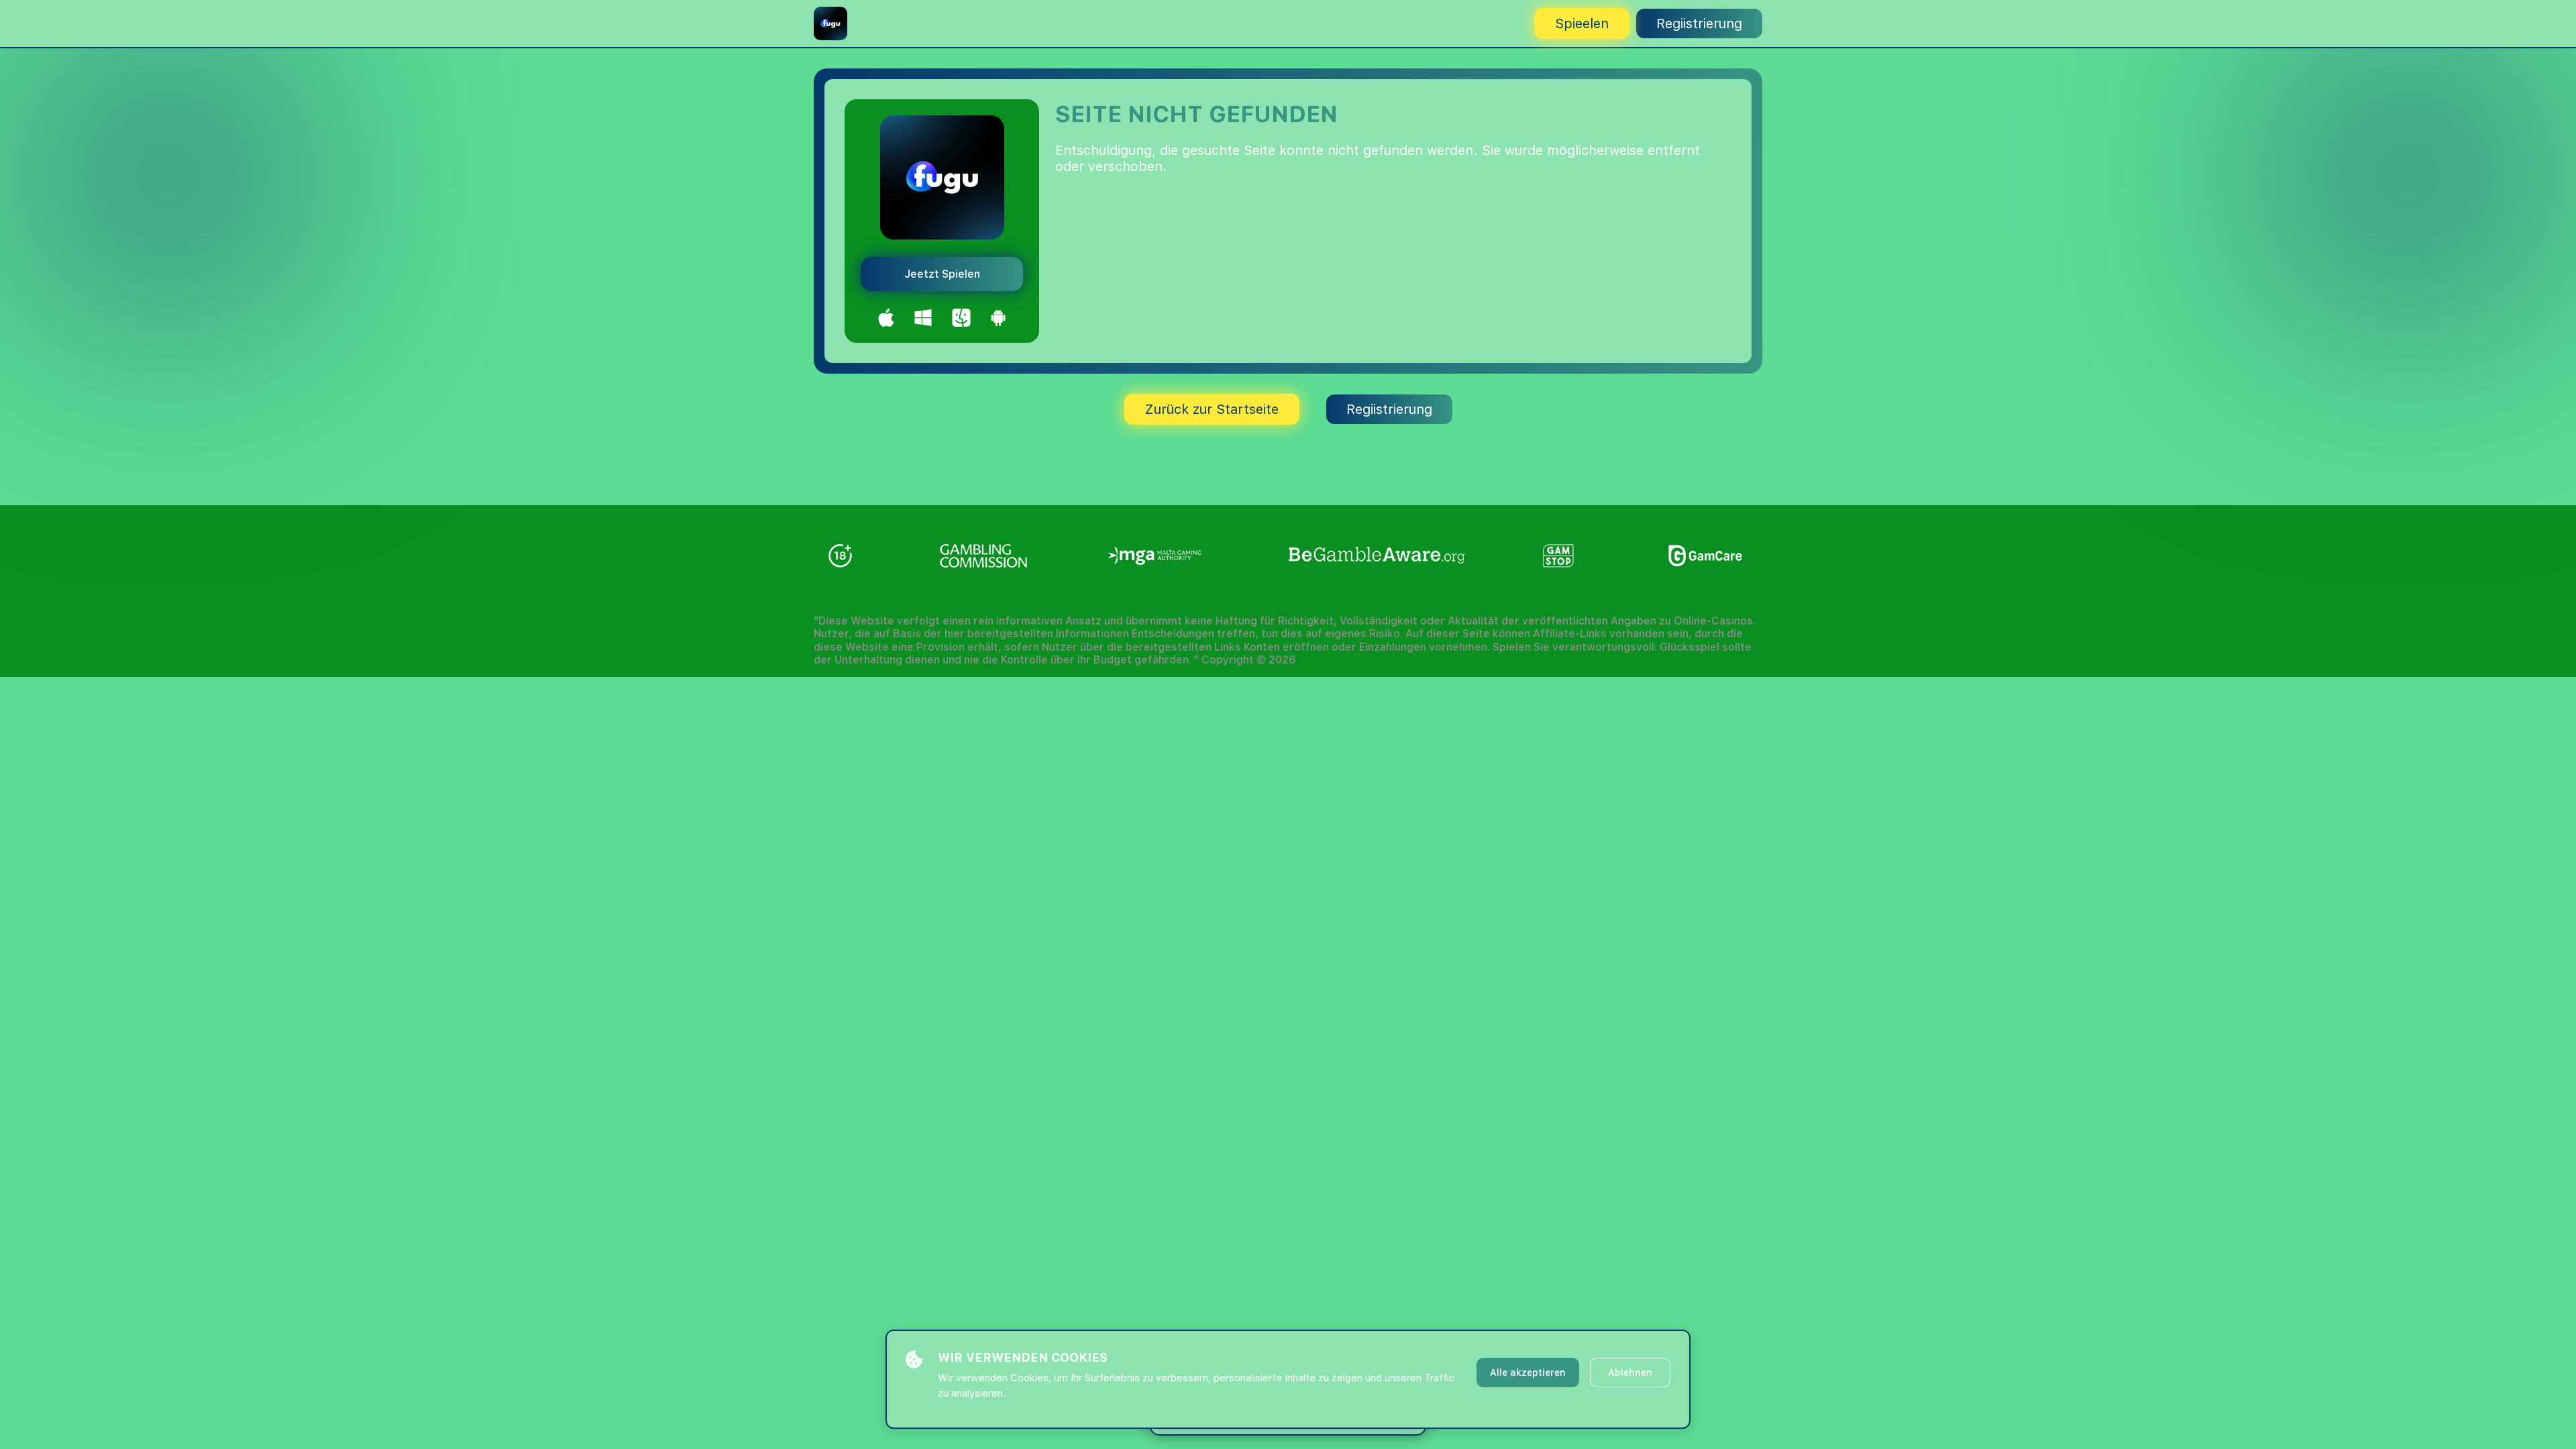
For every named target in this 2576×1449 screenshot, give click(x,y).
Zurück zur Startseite (1212, 409)
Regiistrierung (1699, 23)
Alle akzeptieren (1528, 1373)
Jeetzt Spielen (942, 274)
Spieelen (1582, 23)
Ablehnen (1630, 1373)
